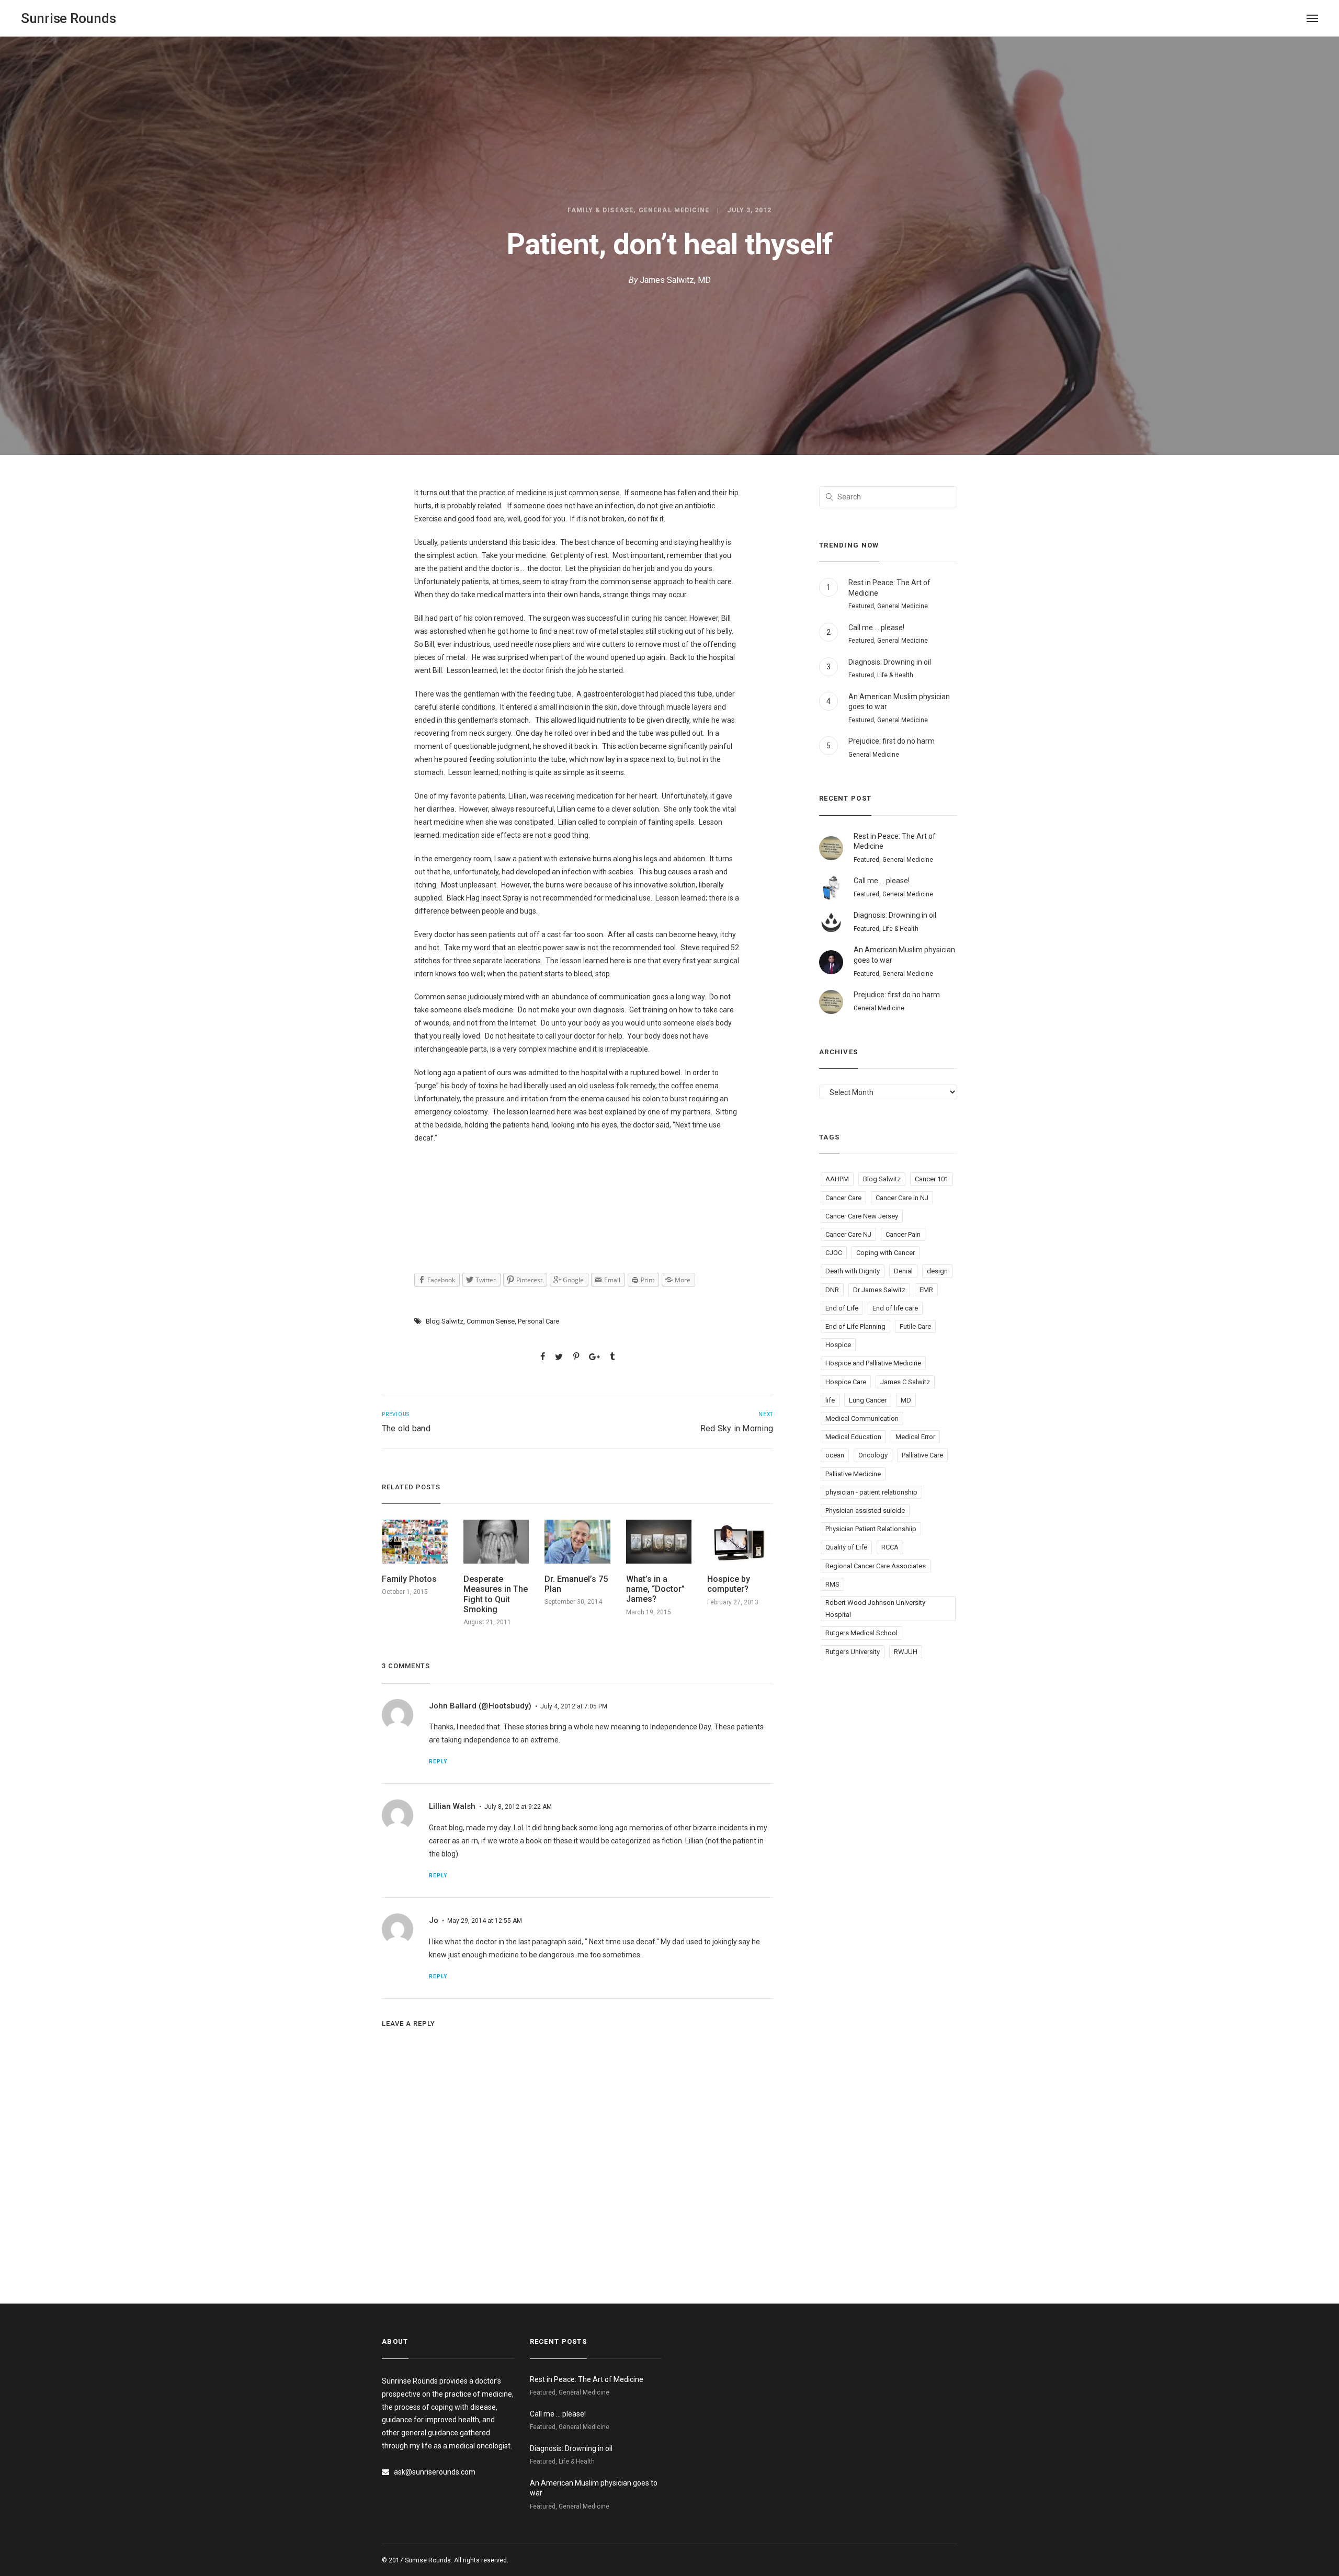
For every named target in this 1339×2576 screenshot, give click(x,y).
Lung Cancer (868, 1400)
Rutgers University (853, 1652)
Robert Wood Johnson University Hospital (875, 1609)
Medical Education (853, 1437)
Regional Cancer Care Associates (876, 1566)
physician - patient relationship (871, 1492)
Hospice (838, 1345)
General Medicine (674, 210)
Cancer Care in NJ (902, 1198)
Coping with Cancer (886, 1253)
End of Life (842, 1308)
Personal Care (538, 1321)
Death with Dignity (853, 1271)
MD (906, 1400)
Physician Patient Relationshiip (871, 1529)
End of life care (895, 1308)
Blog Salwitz (445, 1321)
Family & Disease (600, 210)
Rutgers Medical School (861, 1633)
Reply (438, 1762)
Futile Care (915, 1326)
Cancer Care (843, 1198)
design (937, 1271)
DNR (832, 1290)
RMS (832, 1584)
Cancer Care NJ (848, 1234)
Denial (903, 1271)
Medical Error (915, 1437)
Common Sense (491, 1321)
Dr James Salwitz (879, 1290)
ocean (835, 1455)
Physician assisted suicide (865, 1511)
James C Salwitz (905, 1382)
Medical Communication (862, 1418)
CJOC (834, 1253)
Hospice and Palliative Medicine (873, 1363)
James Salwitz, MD (675, 280)
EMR (926, 1290)
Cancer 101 (932, 1179)
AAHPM (837, 1179)
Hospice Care (846, 1382)
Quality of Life (846, 1547)
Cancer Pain (903, 1234)
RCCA (890, 1547)
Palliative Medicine (853, 1474)
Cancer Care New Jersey (862, 1216)
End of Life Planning (855, 1326)
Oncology (873, 1455)
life (830, 1400)
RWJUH (906, 1652)
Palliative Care (922, 1455)
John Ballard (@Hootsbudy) (480, 1706)
